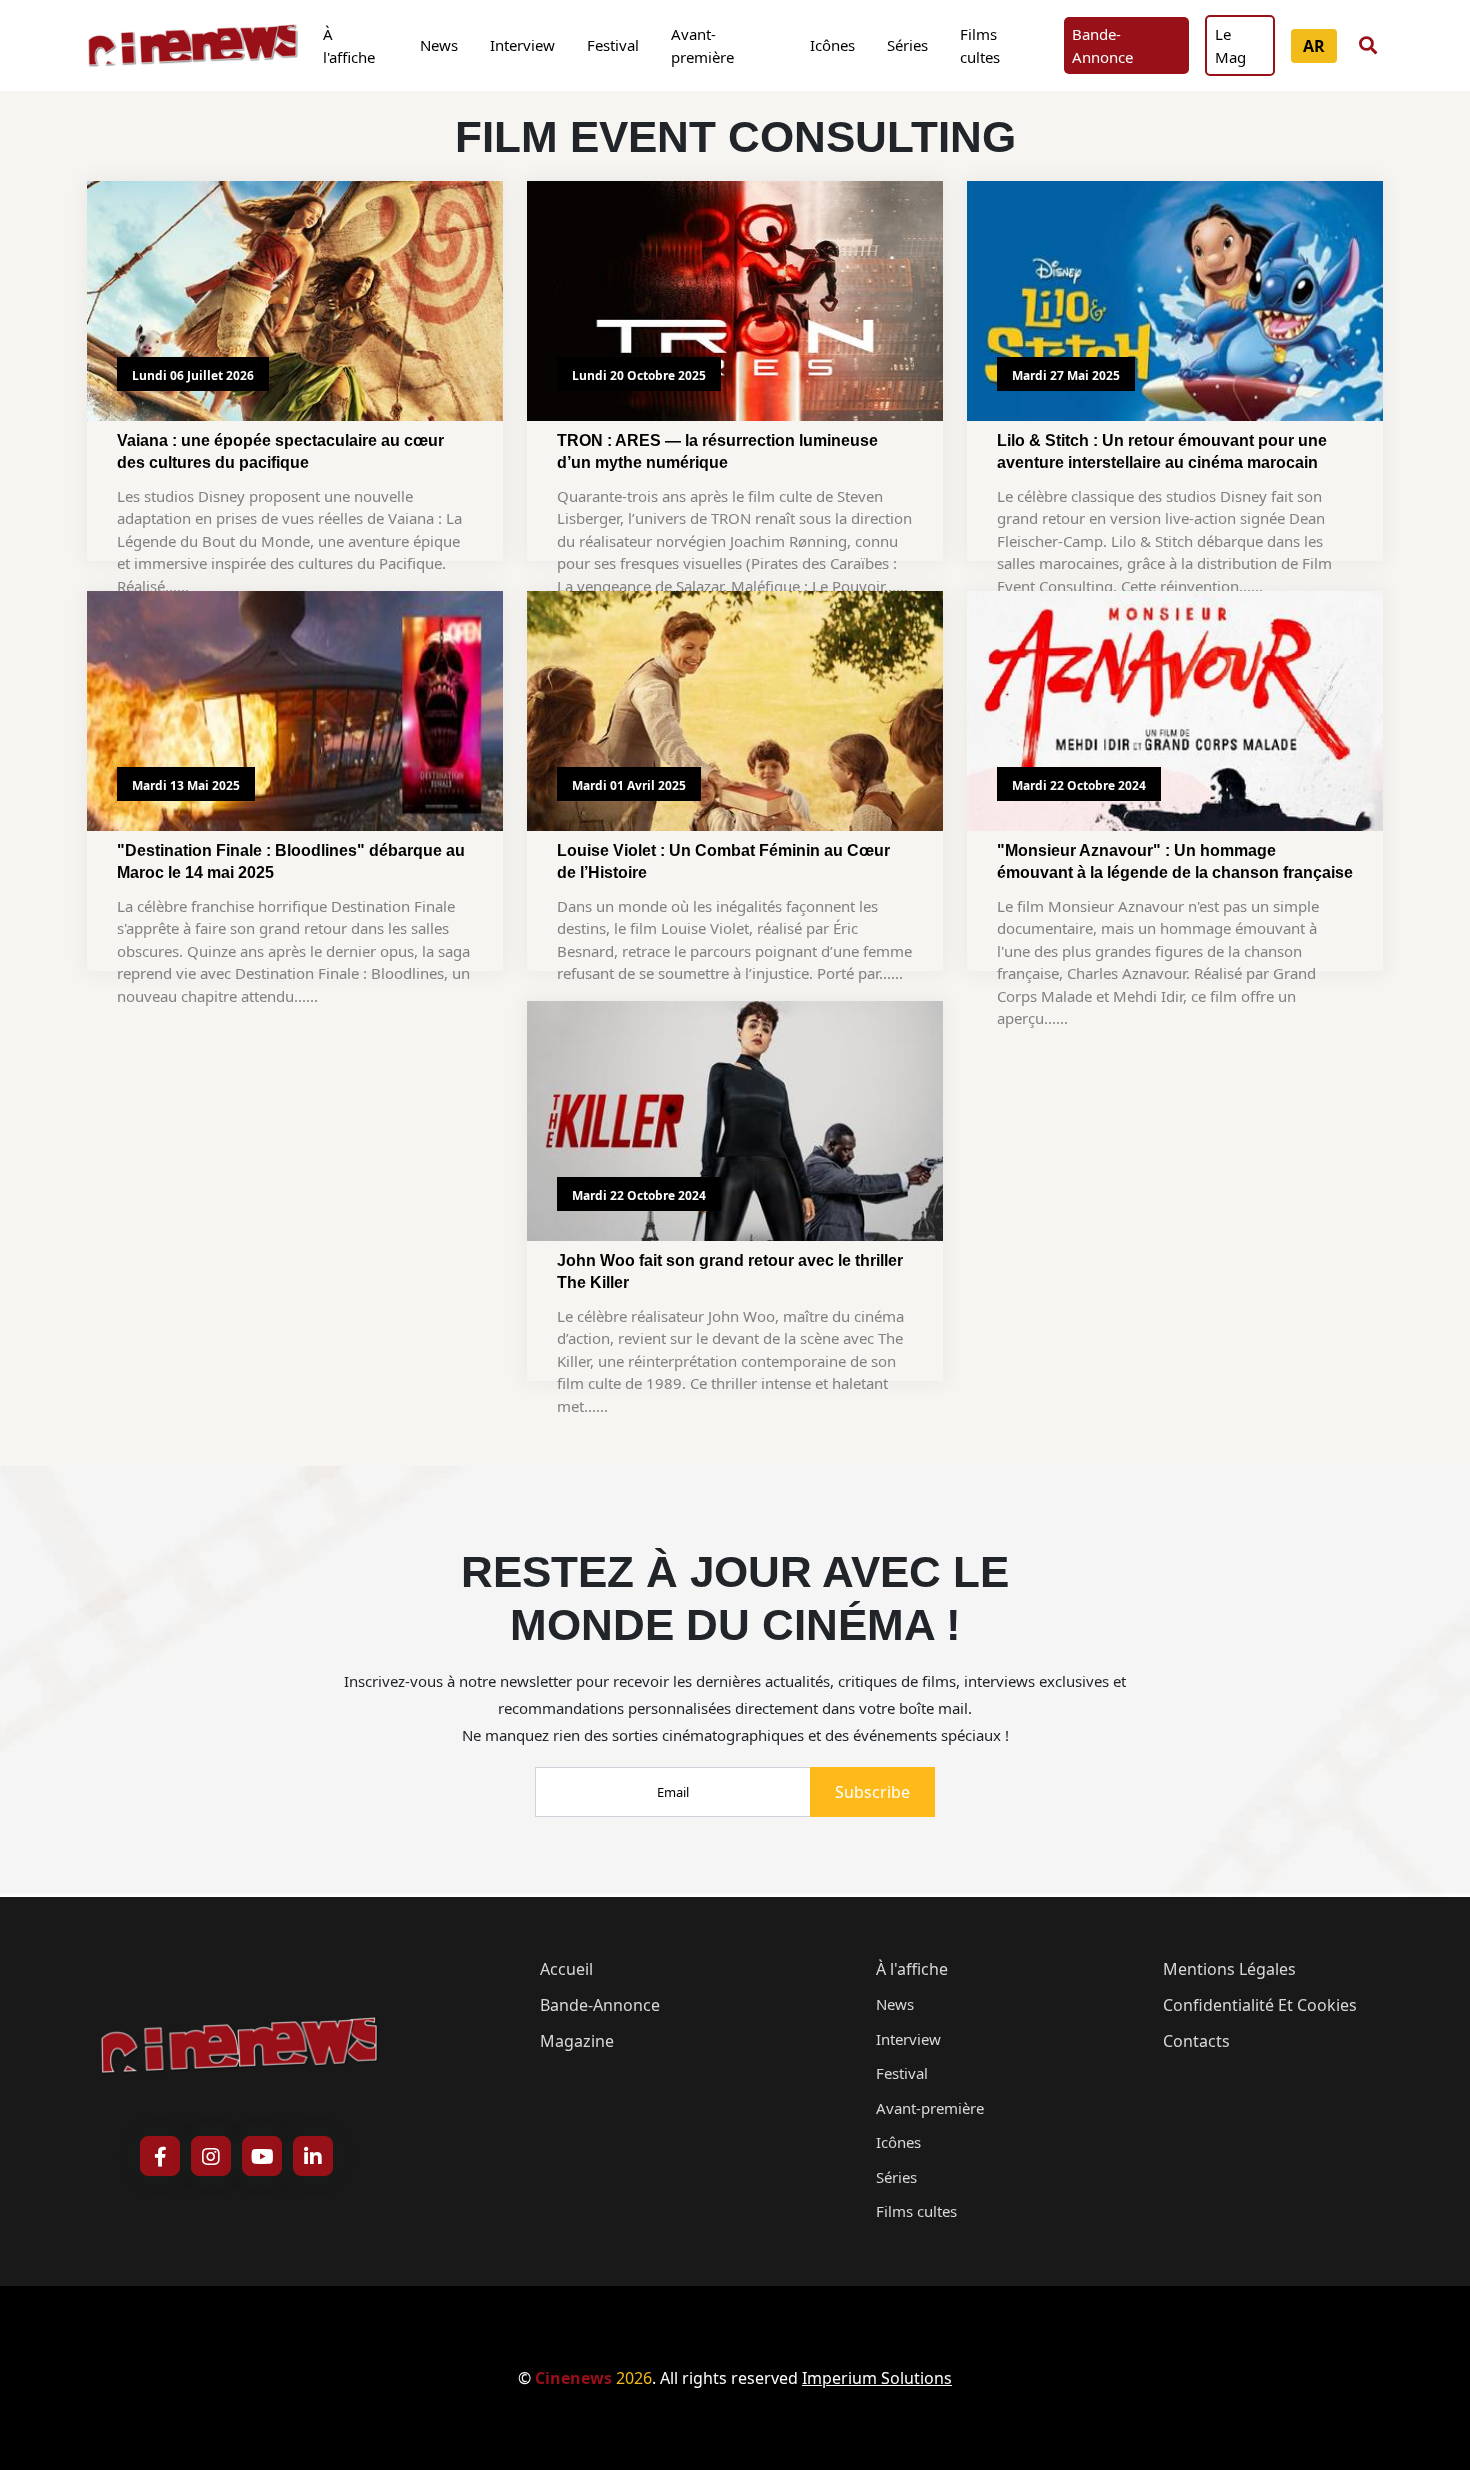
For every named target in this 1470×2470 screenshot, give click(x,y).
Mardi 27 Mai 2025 (1066, 375)
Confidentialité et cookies (1260, 2005)
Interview (522, 45)
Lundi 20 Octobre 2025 (639, 375)
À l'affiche (349, 45)
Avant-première (702, 45)
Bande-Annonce (1102, 45)
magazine (577, 2041)
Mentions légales (1229, 1969)
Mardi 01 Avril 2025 (629, 785)
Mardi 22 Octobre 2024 (1079, 785)
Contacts (1196, 2041)
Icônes (832, 45)
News (439, 45)
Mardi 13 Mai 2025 (186, 785)
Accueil (566, 1969)
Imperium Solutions (877, 2378)
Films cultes (980, 45)
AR (1314, 46)
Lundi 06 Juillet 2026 (193, 375)
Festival (613, 45)
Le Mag (1230, 45)
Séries (907, 45)
